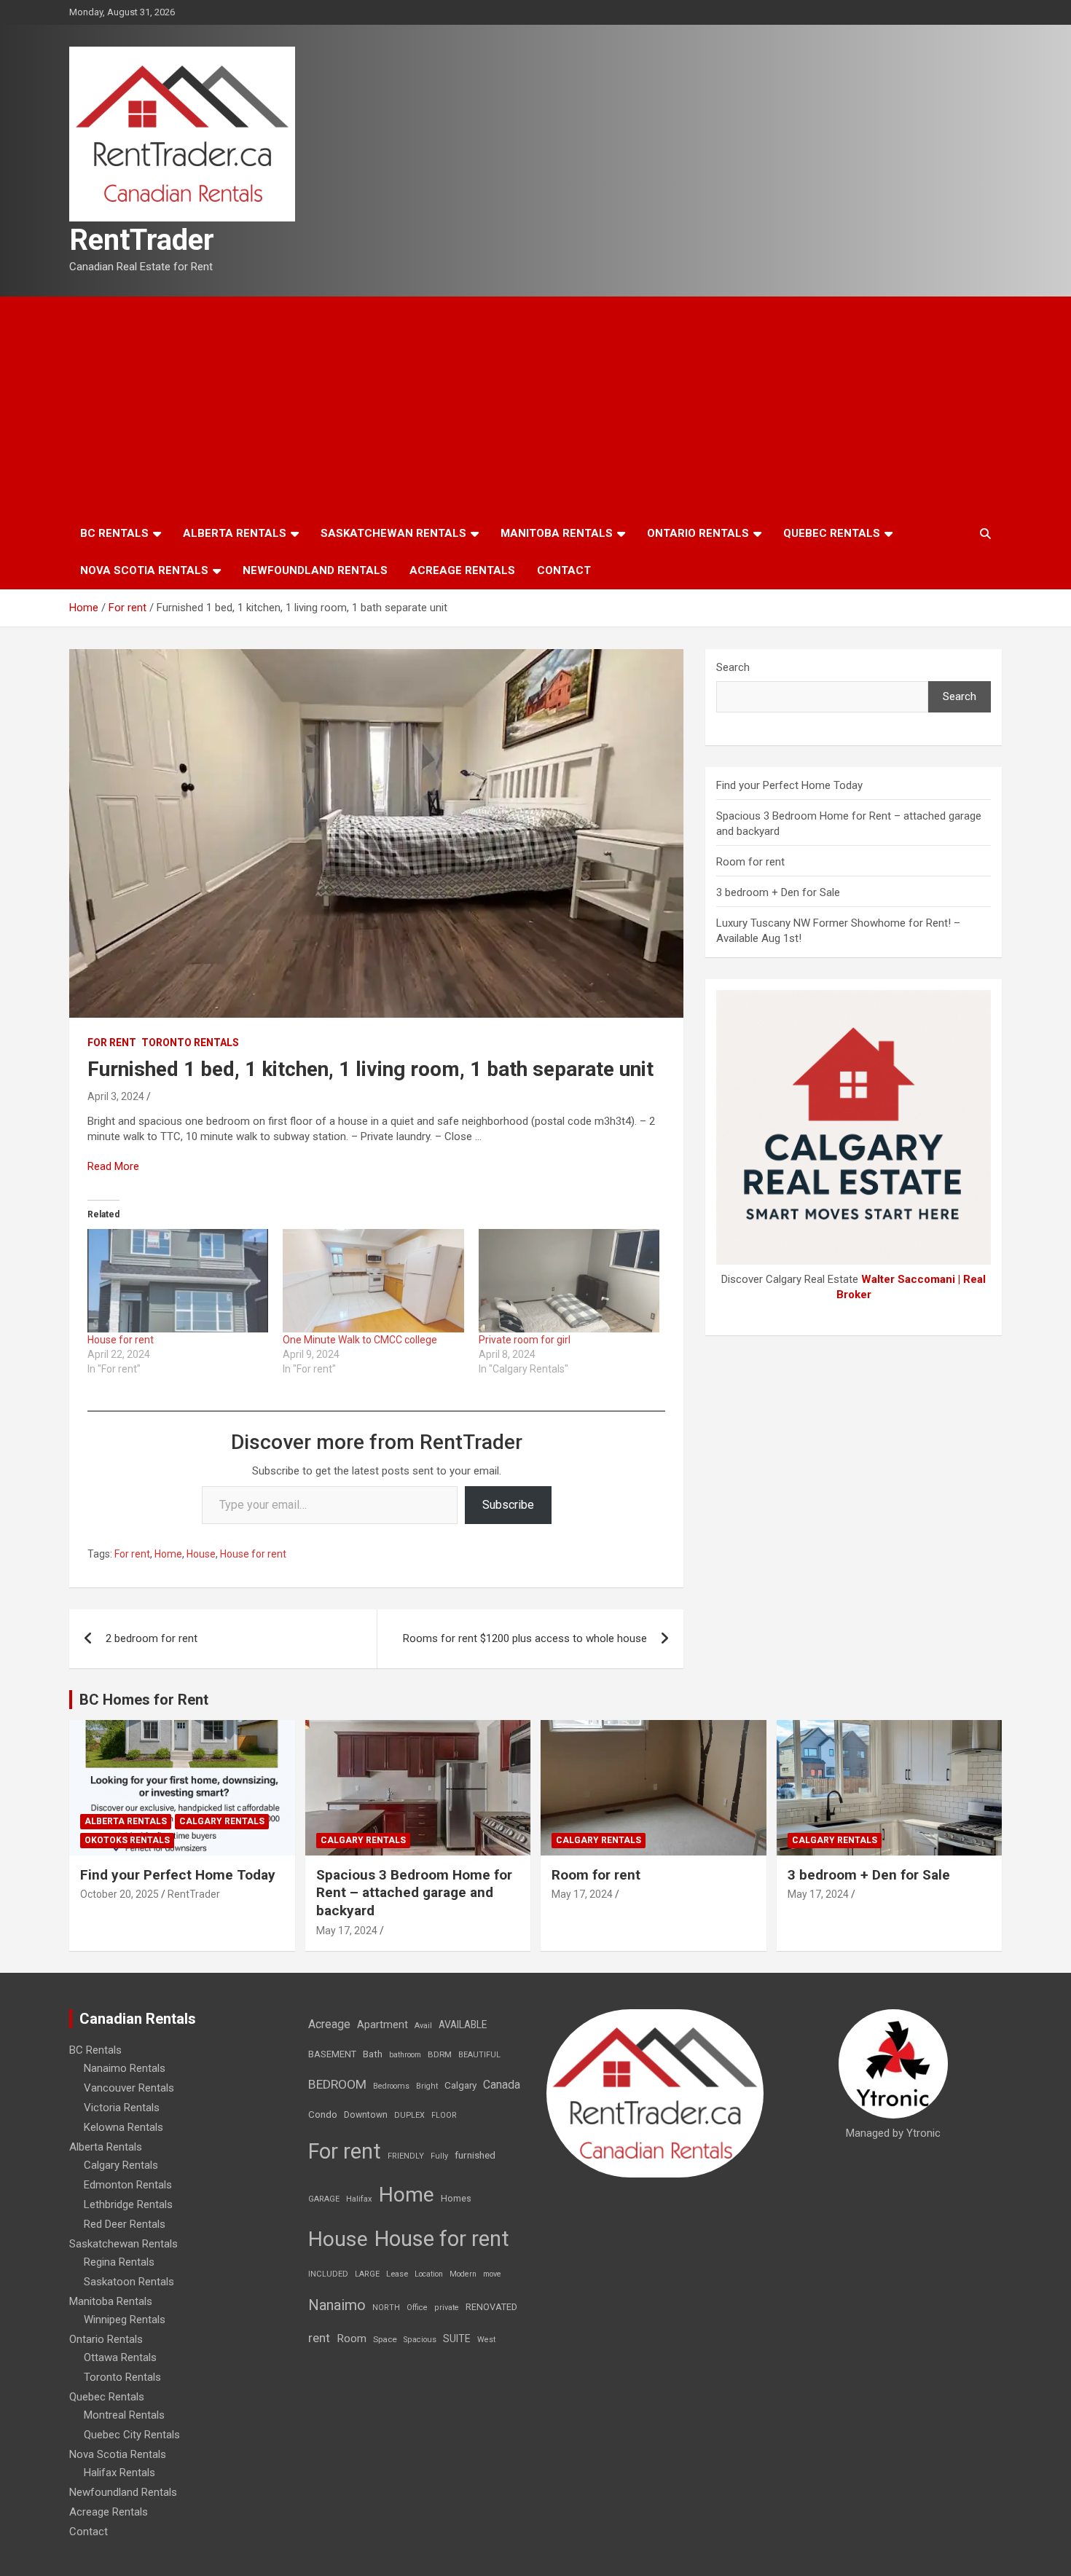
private (447, 2308)
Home (168, 1554)
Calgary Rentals (222, 1821)
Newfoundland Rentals (315, 570)
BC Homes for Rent (144, 1700)
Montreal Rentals (124, 2415)
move (492, 2274)
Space (385, 2339)
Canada (502, 2085)
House (201, 1554)
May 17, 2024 (347, 1931)
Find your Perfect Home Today (789, 785)
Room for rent (750, 862)
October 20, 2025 (119, 1894)
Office (417, 2308)
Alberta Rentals (235, 533)
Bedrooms (391, 2086)
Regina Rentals (119, 2262)
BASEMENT (332, 2054)
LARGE (367, 2274)
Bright (427, 2086)
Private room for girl (525, 1340)
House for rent (121, 1340)
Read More (113, 1166)
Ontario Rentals (698, 533)
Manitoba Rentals (557, 533)
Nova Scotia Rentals (144, 570)
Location (429, 2274)
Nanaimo (337, 2305)
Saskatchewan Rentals (393, 533)
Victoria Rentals (122, 2108)
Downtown (366, 2115)
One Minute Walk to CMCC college (360, 1340)
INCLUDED (328, 2274)
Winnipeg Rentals (125, 2320)
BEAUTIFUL (479, 2055)
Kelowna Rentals (123, 2127)
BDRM (440, 2054)
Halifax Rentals (119, 2473)
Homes (456, 2198)
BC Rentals (114, 533)
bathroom (405, 2055)
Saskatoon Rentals (129, 2282)
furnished (475, 2155)
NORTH (386, 2308)
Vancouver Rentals (129, 2088)
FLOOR (444, 2115)
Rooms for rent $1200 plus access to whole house (525, 1638)
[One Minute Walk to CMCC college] (373, 1281)
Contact (564, 570)
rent (319, 2338)
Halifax (359, 2199)
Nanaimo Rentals (125, 2068)
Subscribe (508, 1505)
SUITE (457, 2339)
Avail (423, 2026)
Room (352, 2339)
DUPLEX (409, 2115)
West (486, 2340)
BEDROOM (337, 2084)
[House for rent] (178, 1281)
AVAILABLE (463, 2025)
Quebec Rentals (832, 533)
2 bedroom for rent (152, 1638)
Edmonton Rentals (128, 2185)
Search (733, 667)
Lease (397, 2274)
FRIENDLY (406, 2156)
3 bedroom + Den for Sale (778, 892)
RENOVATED (491, 2307)
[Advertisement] (535, 406)
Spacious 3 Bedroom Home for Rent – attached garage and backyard (414, 1893)
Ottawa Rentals (120, 2357)
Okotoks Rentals (127, 1840)
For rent (112, 1042)
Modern (463, 2274)
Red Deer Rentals (125, 2224)
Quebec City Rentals (132, 2435)
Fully (439, 2156)
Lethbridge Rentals (128, 2204)
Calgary (460, 2085)
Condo (323, 2114)
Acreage (329, 2024)
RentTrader (142, 240)
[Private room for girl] (569, 1281)
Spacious (420, 2340)
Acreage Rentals (462, 570)
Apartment (382, 2025)
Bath (373, 2054)
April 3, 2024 (116, 1096)
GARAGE (324, 2199)
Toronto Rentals (190, 1042)
